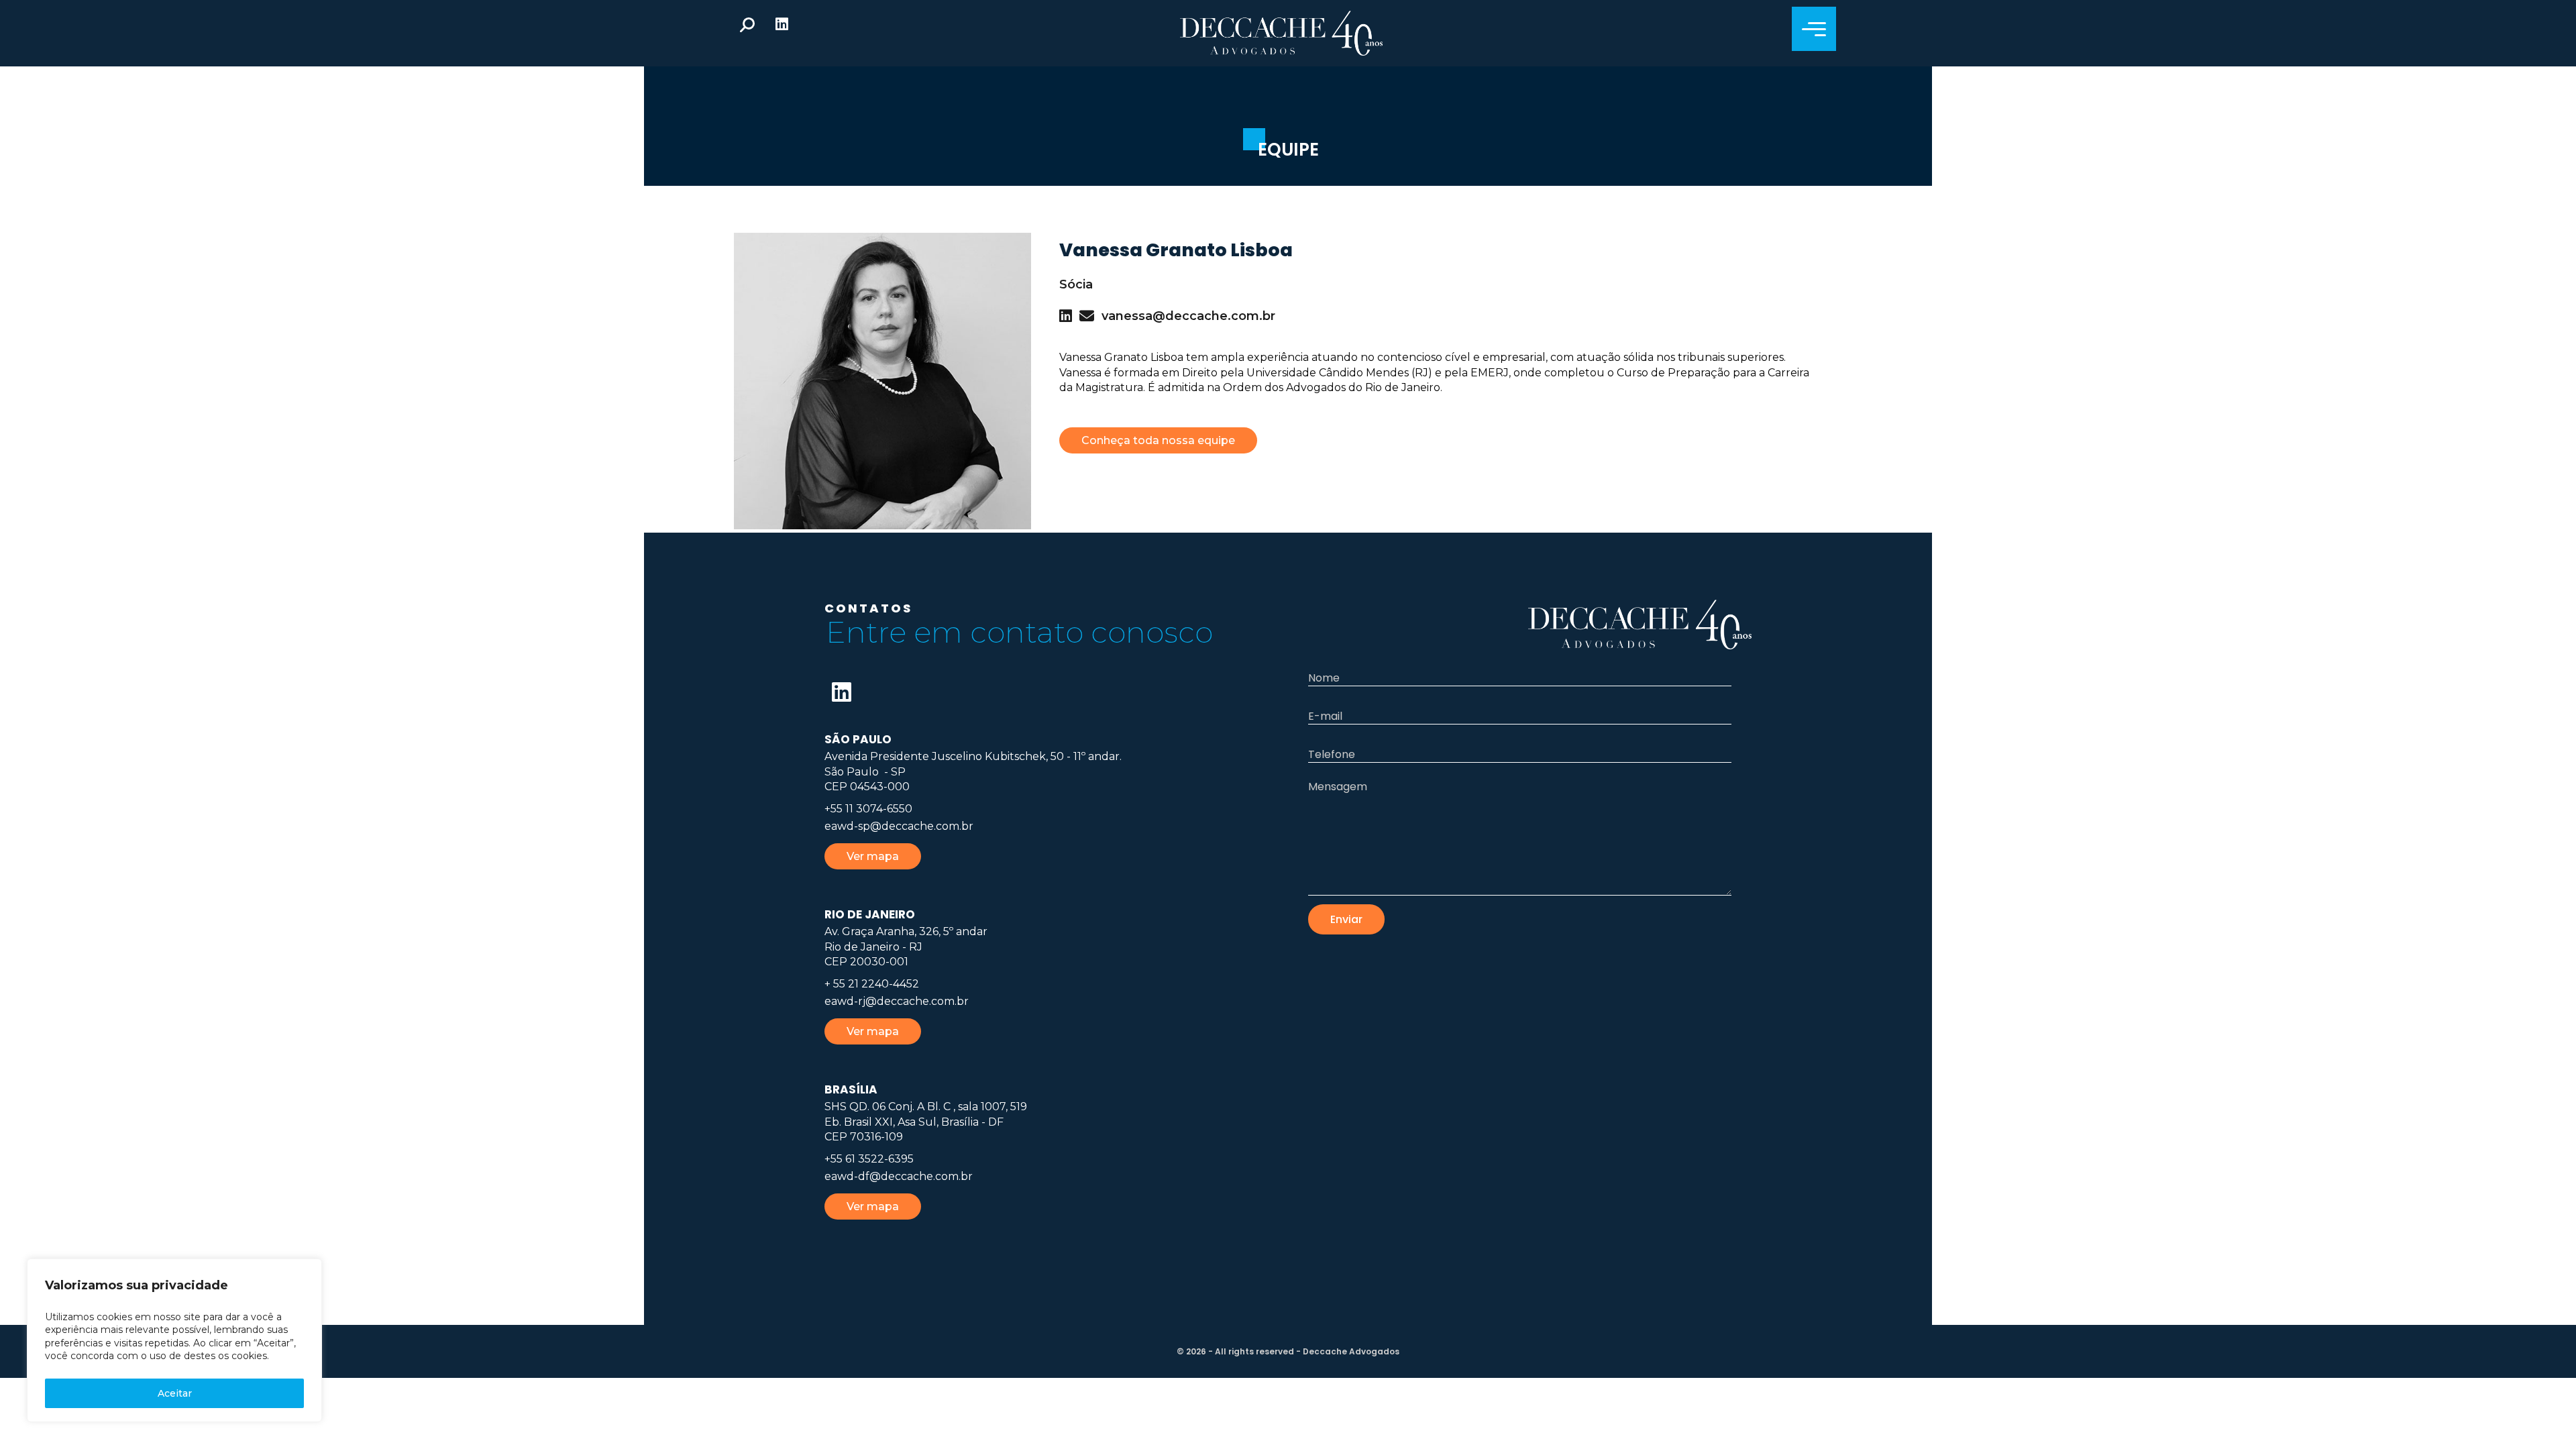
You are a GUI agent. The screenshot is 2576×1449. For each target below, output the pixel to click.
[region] (174, 1340)
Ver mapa (873, 856)
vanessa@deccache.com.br (1188, 316)
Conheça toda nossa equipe (1158, 440)
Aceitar (175, 1393)
